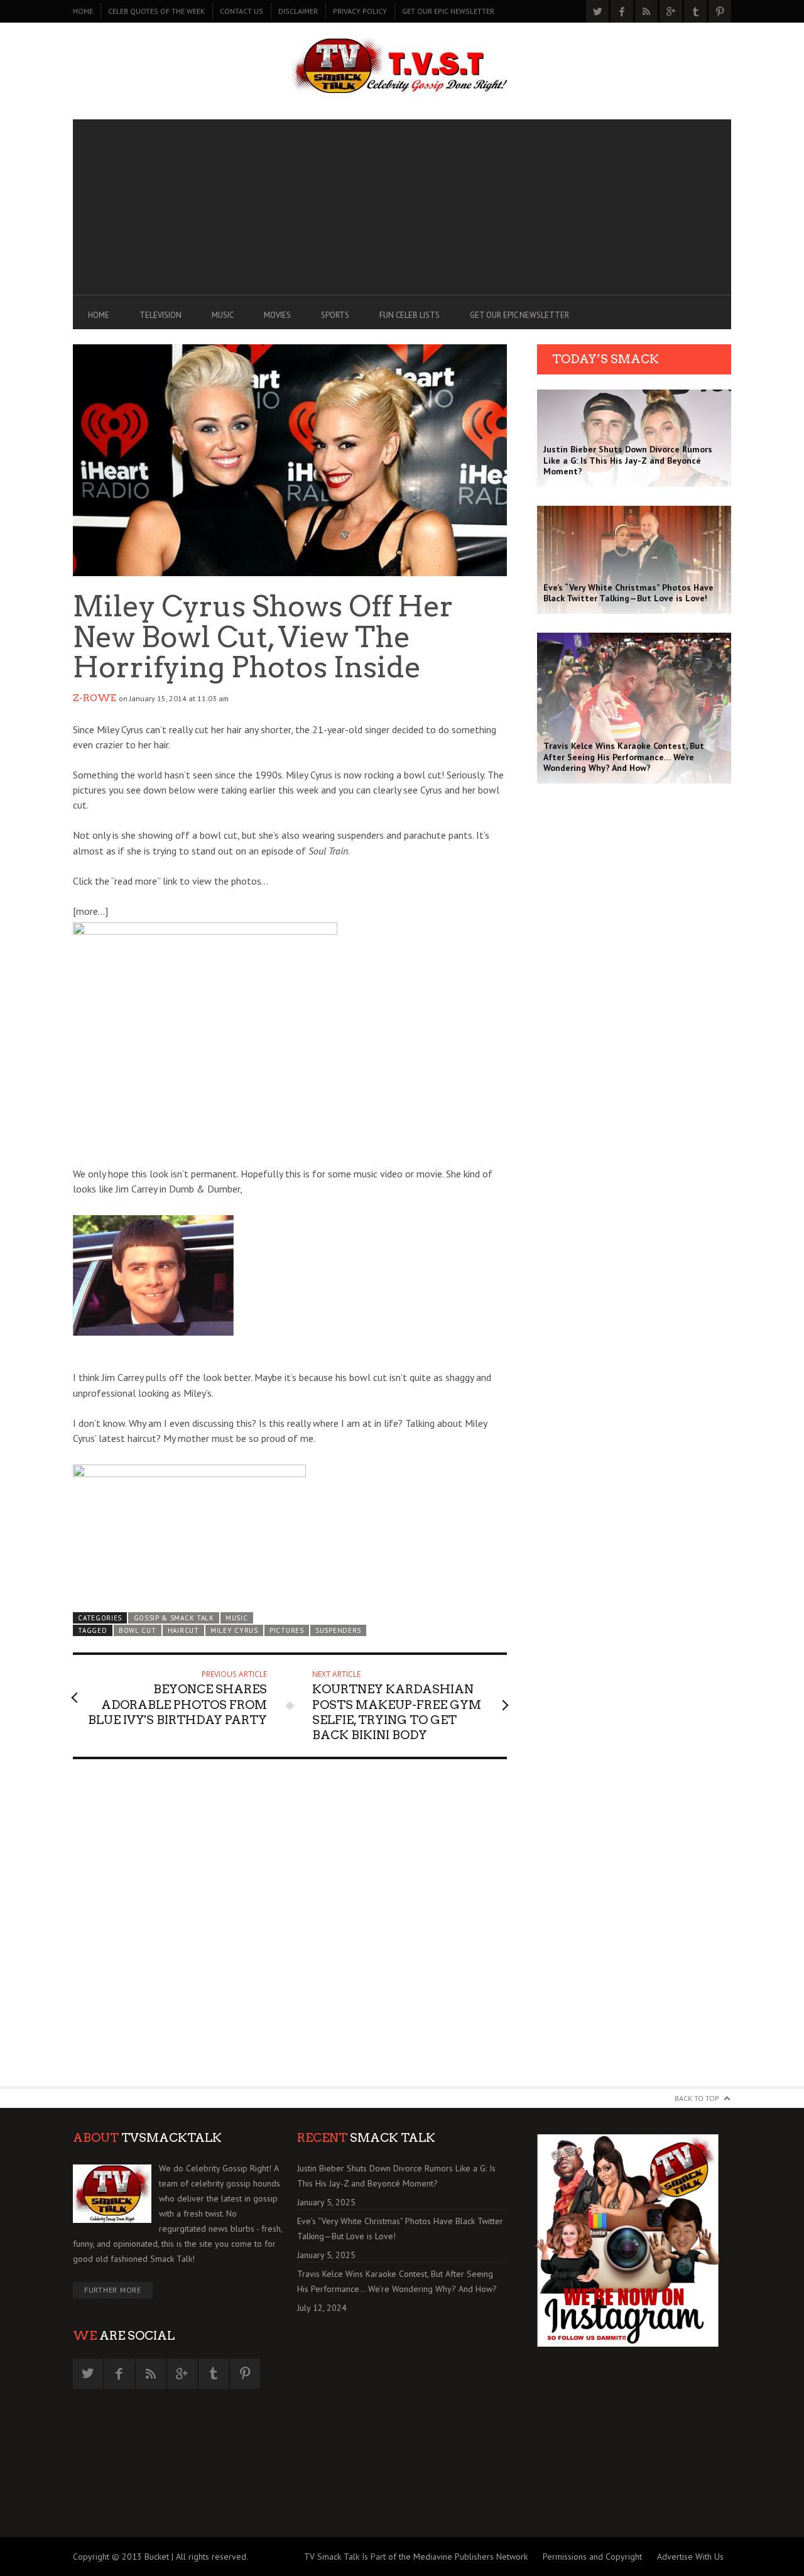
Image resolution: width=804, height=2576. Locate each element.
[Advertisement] (402, 207)
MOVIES (277, 315)
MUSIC (223, 315)
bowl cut (138, 1630)
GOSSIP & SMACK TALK (174, 1618)
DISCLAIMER (298, 11)
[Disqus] (290, 1928)
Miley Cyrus (234, 1630)
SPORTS (335, 315)
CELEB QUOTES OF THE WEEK (156, 11)
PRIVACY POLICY (360, 11)
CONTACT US (242, 11)
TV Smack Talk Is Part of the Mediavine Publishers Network (416, 2557)
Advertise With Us (690, 2557)
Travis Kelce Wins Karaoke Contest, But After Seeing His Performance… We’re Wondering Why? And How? (397, 2281)
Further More (113, 2290)
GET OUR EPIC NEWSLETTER (448, 11)
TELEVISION (160, 315)
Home (83, 11)
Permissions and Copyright (592, 2557)
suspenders (338, 1630)
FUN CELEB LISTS (410, 315)
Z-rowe (95, 698)
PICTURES (287, 1630)
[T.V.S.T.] (402, 68)
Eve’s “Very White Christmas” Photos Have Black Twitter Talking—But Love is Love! (400, 2229)
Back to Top (697, 2098)
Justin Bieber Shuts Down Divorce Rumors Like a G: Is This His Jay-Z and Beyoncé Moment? (396, 2176)
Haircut (183, 1630)
